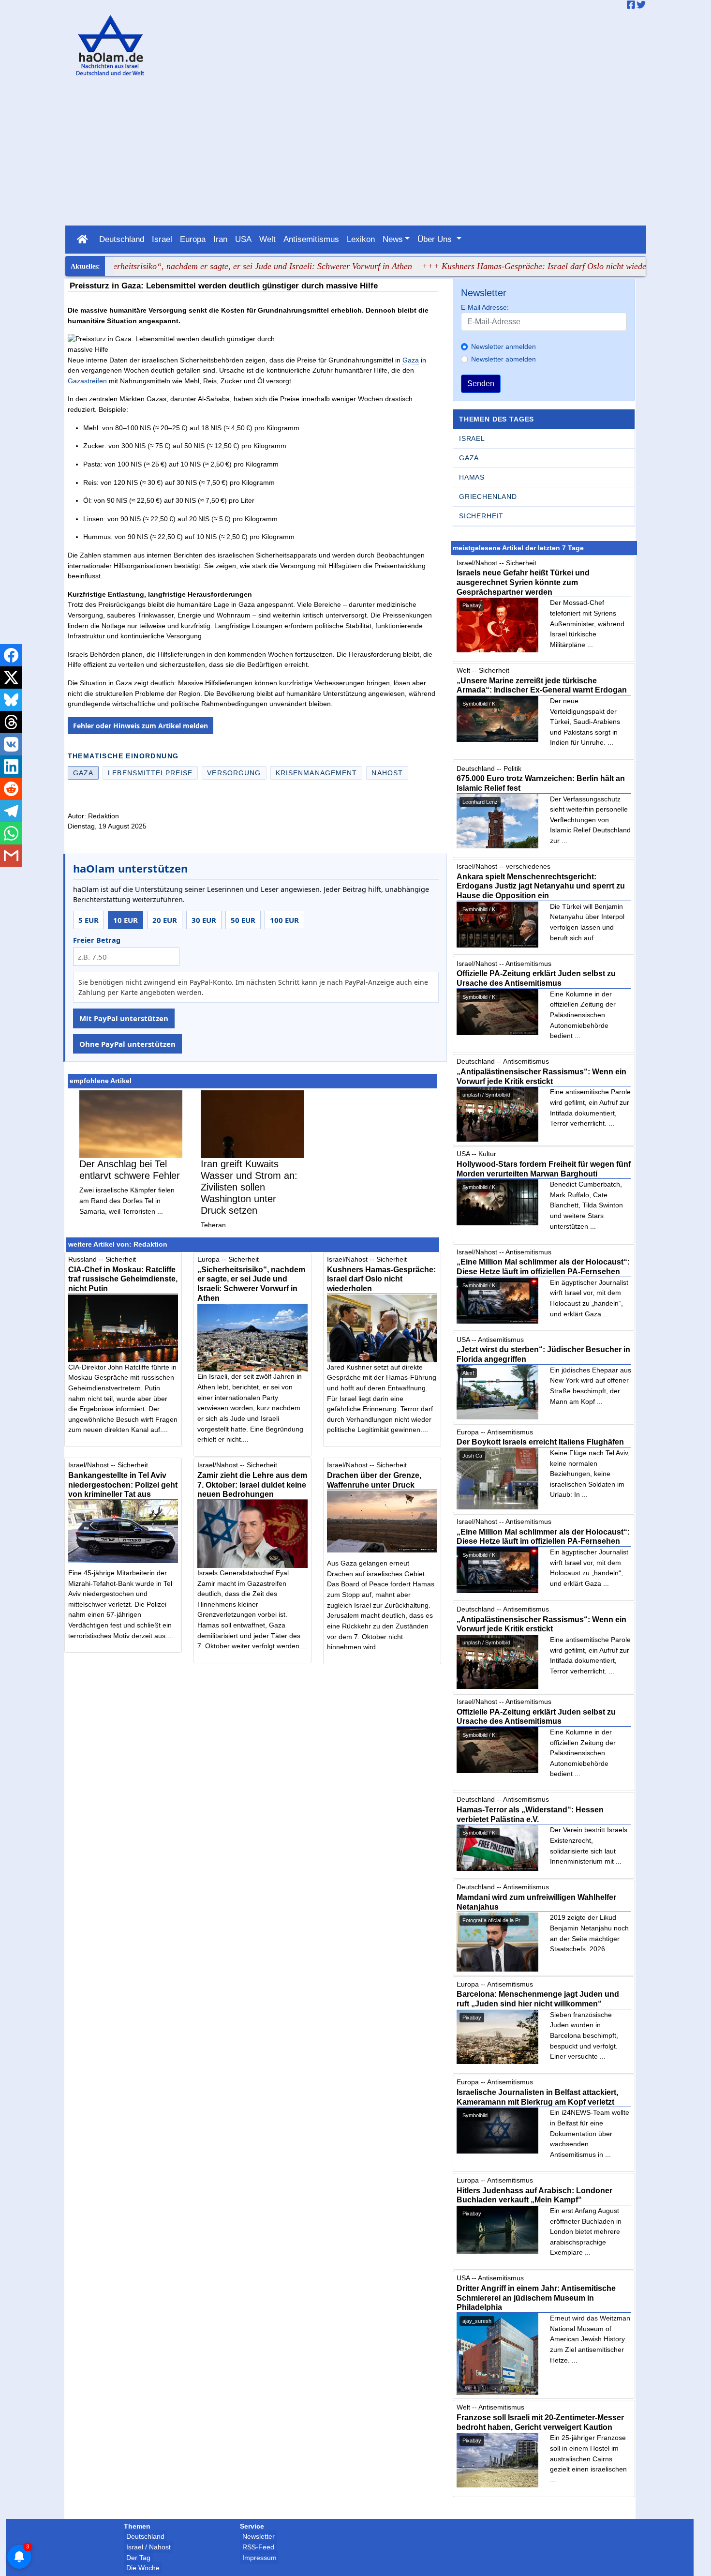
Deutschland (122, 239)
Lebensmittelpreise (150, 773)
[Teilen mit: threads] (11, 722)
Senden (481, 384)
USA (243, 239)
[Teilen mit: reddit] (11, 789)
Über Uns (436, 239)
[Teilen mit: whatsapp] (11, 833)
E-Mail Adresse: (485, 307)
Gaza (411, 360)
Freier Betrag (97, 940)
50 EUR (243, 920)
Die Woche (143, 2568)
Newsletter (259, 2536)
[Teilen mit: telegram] (11, 811)
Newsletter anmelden (504, 346)
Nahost (387, 773)
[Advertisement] (355, 153)
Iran (220, 239)
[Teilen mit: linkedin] (11, 767)
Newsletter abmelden (504, 359)
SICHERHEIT (481, 516)
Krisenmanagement (317, 773)
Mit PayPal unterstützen (124, 1018)
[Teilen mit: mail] (11, 856)
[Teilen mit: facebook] (11, 655)
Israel (162, 239)
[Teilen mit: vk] (11, 744)
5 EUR (89, 920)
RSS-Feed (258, 2547)
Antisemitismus (311, 239)
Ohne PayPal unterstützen (127, 1044)
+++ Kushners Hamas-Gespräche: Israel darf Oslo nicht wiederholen (501, 266)
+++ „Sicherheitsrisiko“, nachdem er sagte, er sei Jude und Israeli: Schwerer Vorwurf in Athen (199, 266)
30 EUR (204, 920)
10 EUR (126, 920)
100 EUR (284, 920)
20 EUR (165, 920)
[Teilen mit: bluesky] (11, 700)
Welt (267, 239)
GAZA (469, 458)
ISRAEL (472, 438)
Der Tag (138, 2558)
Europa (193, 239)
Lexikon (361, 239)
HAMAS (472, 477)
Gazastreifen (87, 381)
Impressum (259, 2558)
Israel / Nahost (148, 2547)
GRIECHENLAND (488, 497)
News (393, 239)
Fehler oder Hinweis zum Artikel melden (141, 726)
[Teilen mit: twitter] (11, 678)
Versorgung (234, 773)
